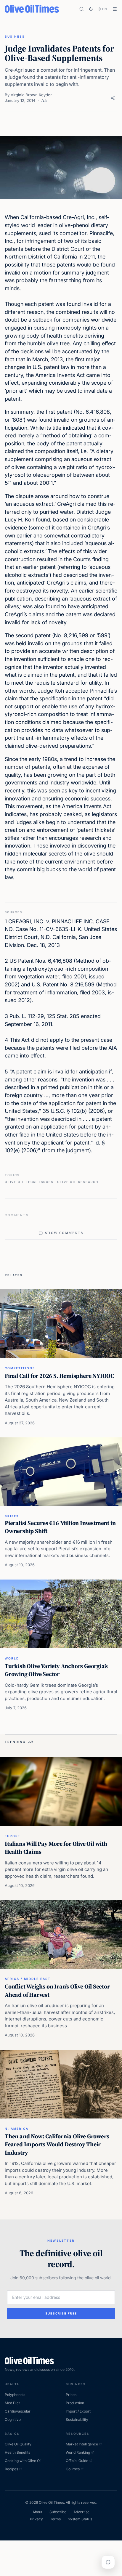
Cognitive (13, 2419)
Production (75, 2403)
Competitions (20, 1368)
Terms (55, 2519)
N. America (17, 2129)
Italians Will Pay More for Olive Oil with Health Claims (56, 1848)
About (37, 2512)
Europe (12, 1836)
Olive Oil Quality (18, 2444)
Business (15, 36)
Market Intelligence (82, 2444)
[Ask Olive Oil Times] (108, 2562)
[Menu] (115, 9)
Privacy (36, 2519)
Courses (73, 2469)
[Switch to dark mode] (91, 9)
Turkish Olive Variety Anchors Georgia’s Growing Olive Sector (56, 1670)
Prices (71, 2395)
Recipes (11, 2469)
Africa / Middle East (28, 1979)
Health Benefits (17, 2452)
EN (105, 9)
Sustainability (77, 2419)
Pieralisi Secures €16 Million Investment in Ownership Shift (60, 1527)
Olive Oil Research (78, 1182)
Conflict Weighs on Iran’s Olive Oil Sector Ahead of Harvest (57, 1991)
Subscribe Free (61, 2313)
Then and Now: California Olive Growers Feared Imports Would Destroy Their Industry (57, 2144)
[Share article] (113, 98)
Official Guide (77, 2461)
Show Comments (64, 1233)
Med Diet (12, 2403)
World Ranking (78, 2452)
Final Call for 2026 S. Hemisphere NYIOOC (59, 1376)
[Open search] (82, 9)
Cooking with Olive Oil (23, 2461)
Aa (44, 100)
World (12, 1658)
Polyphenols (15, 2395)
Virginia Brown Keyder (31, 95)
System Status (80, 2519)
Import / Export (78, 2411)
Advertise (81, 2512)
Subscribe (58, 2512)
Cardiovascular (18, 2411)
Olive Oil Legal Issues (29, 1182)
